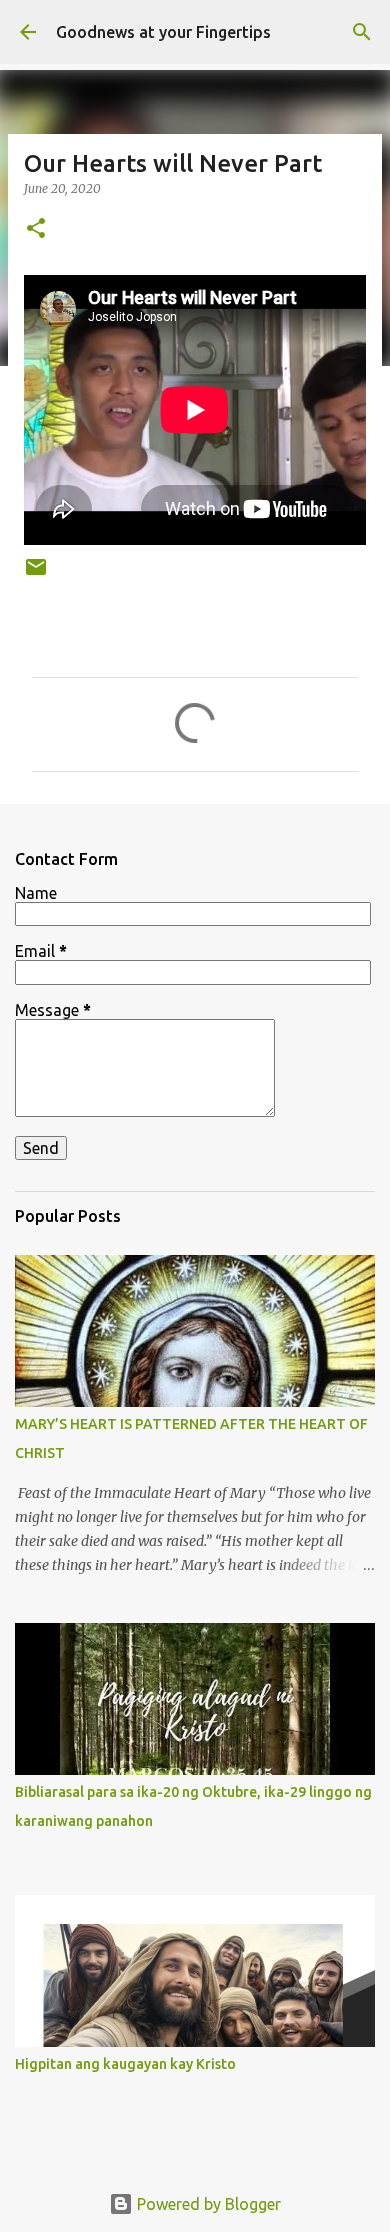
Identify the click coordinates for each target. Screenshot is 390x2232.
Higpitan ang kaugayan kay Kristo (125, 2064)
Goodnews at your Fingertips (163, 32)
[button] (36, 229)
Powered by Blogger (207, 2204)
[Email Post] (36, 574)
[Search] (362, 32)
